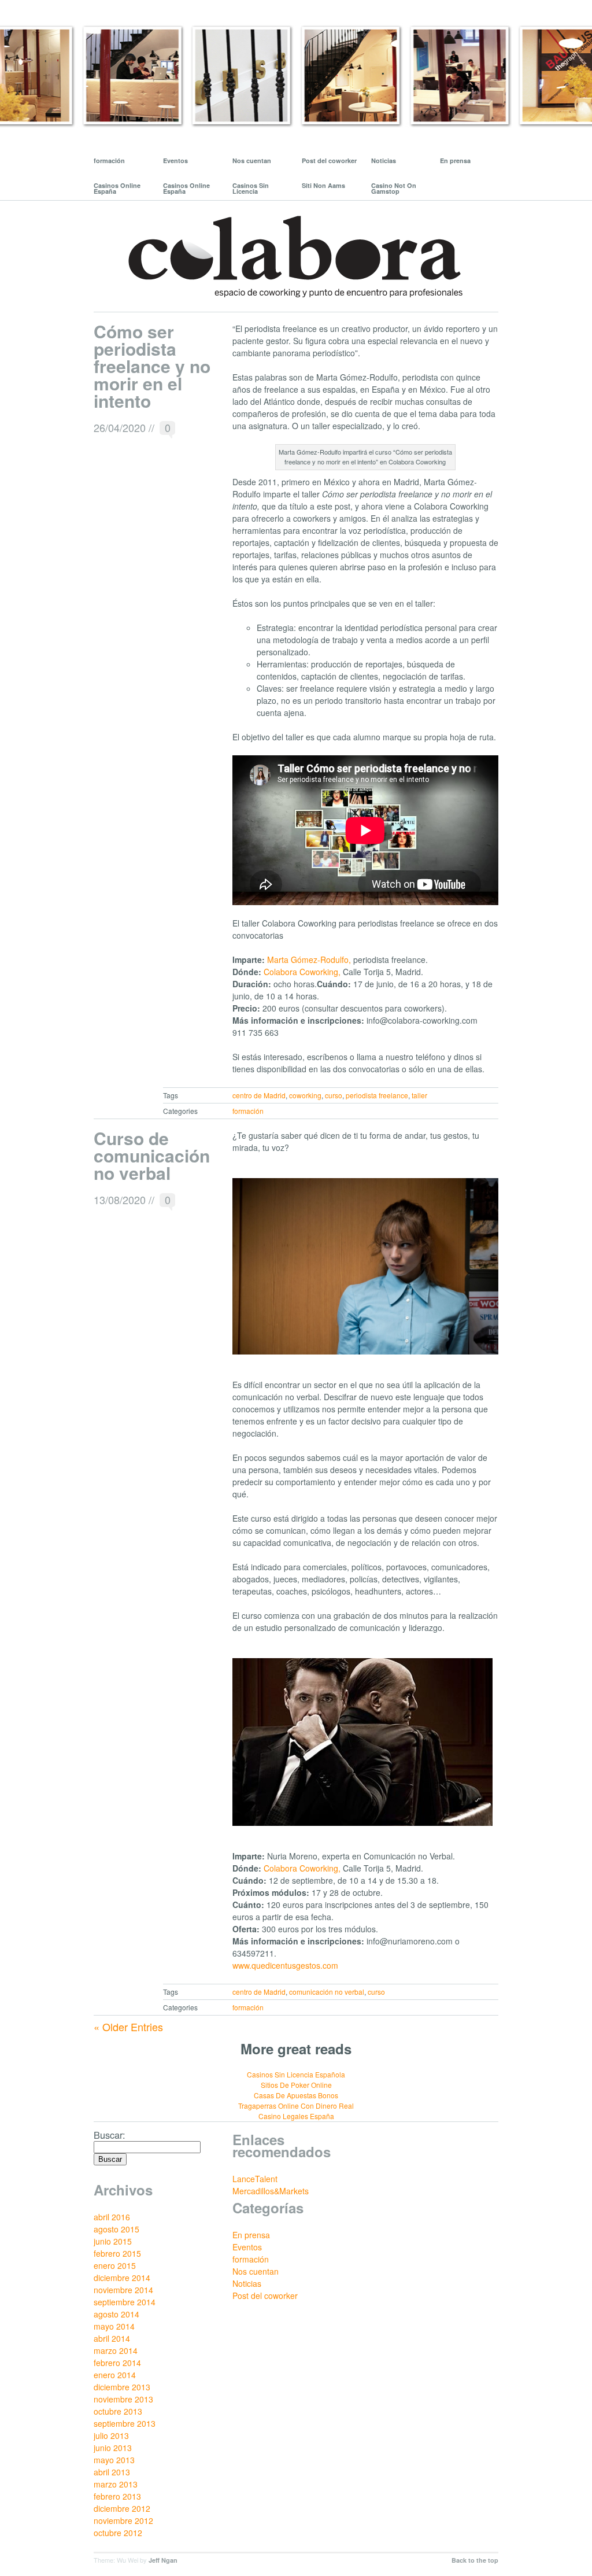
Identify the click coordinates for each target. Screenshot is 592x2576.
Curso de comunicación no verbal (152, 1155)
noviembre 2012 (123, 2520)
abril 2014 (112, 2338)
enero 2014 (115, 2375)
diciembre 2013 (122, 2387)
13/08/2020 (120, 1200)
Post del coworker (329, 160)
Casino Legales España (296, 2116)
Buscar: (110, 2135)
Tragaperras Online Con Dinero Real (296, 2106)
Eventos (175, 160)
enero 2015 (115, 2265)
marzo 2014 (116, 2350)
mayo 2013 (114, 2460)
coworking (305, 1095)
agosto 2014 (116, 2314)
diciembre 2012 (122, 2508)
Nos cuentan (252, 160)
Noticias (384, 160)
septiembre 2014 (125, 2302)
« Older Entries (128, 2027)
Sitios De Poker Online (296, 2085)
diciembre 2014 (122, 2278)
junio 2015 (113, 2241)
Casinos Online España (117, 188)
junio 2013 (113, 2448)
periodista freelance (377, 1095)
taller (419, 1095)
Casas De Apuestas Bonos (296, 2095)
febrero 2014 (117, 2363)
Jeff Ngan (163, 2560)
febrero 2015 (117, 2253)
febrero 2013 (117, 2496)
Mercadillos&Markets (271, 2191)
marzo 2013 (116, 2484)
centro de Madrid (259, 1095)
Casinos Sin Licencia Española (296, 2074)
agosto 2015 (116, 2229)
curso (334, 1095)
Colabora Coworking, (302, 972)
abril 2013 (112, 2472)
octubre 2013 (118, 2411)
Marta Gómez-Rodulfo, (309, 959)
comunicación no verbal (327, 1992)
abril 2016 (112, 2217)
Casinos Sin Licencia (251, 188)
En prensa (455, 160)
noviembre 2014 (123, 2290)
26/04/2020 (120, 427)
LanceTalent (255, 2179)
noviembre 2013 (123, 2399)
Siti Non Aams (323, 185)
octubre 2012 (118, 2533)
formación (109, 160)
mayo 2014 (114, 2326)
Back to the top (475, 2560)
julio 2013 (111, 2435)
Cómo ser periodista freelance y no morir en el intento (152, 366)
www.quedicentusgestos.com (285, 1965)
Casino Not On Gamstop (394, 188)
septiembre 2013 (125, 2423)
